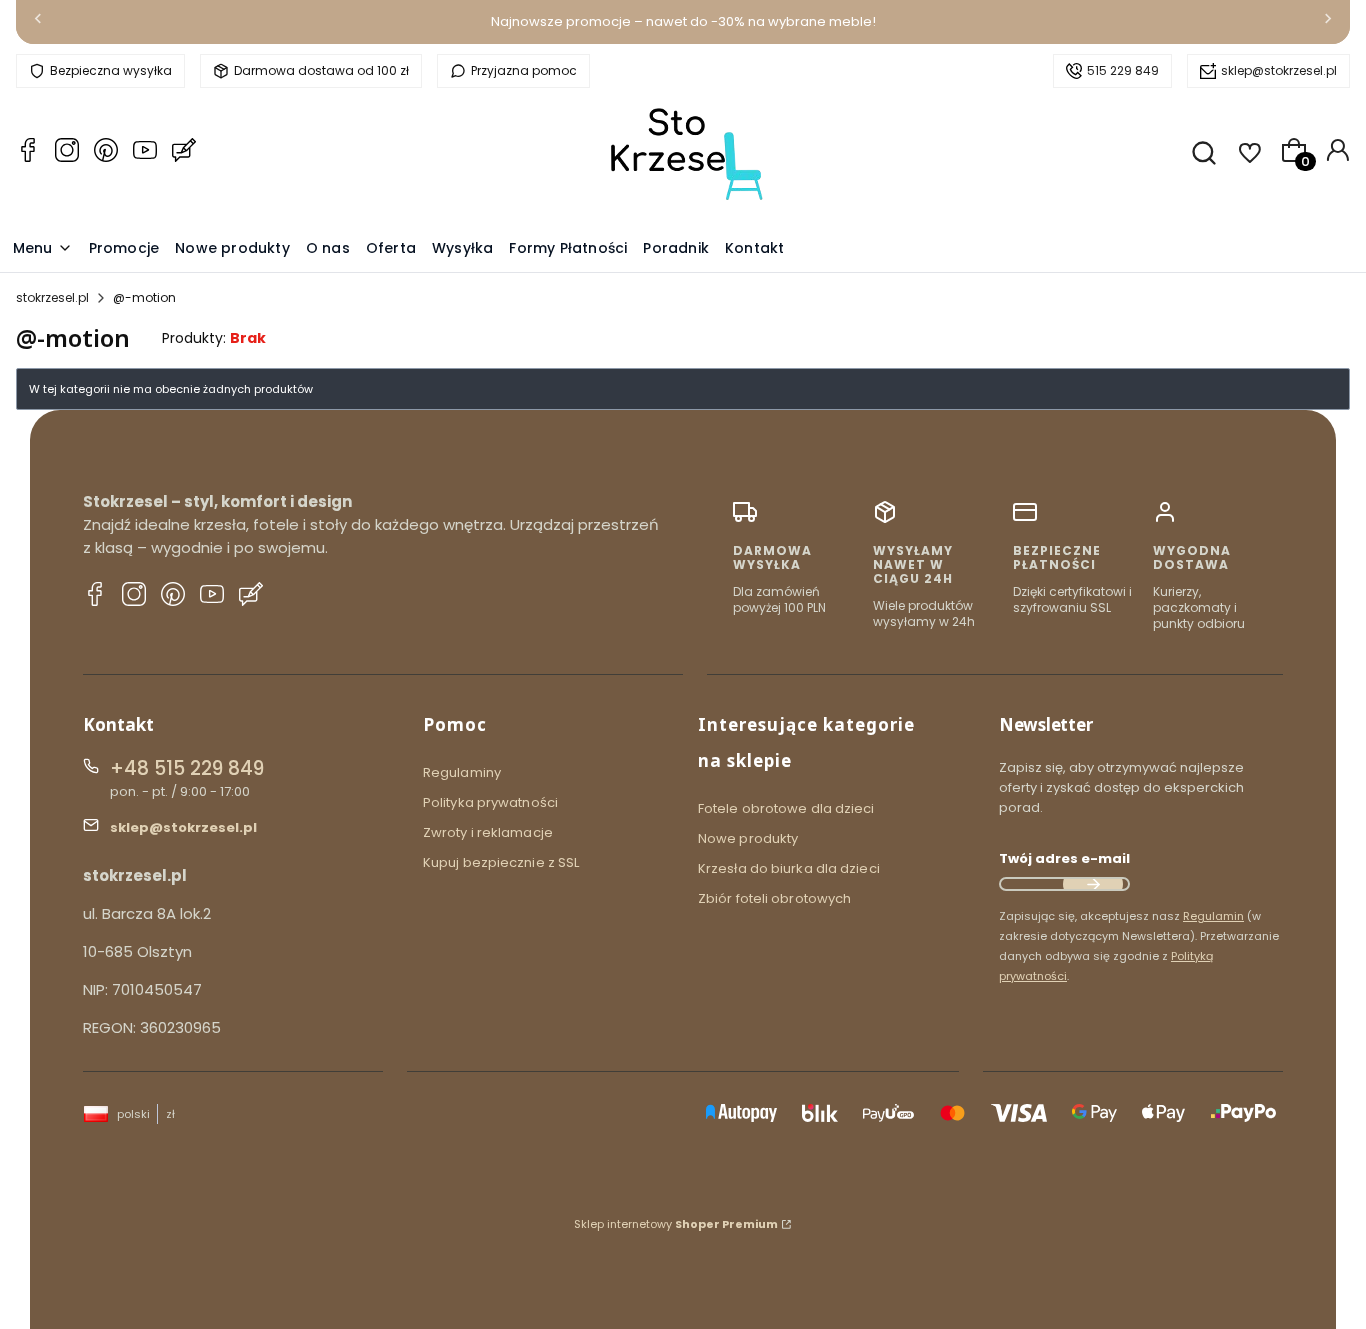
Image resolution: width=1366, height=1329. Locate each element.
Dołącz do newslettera (1093, 884)
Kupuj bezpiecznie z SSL (501, 862)
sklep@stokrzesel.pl (1279, 70)
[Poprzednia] (38, 22)
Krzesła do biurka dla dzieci (789, 868)
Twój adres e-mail (1064, 858)
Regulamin (1213, 916)
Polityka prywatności (490, 802)
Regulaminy (462, 772)
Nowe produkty (748, 838)
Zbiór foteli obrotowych (774, 898)
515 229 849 (1123, 70)
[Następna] (1328, 22)
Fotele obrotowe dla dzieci (786, 808)
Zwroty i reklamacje (488, 832)
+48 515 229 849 (187, 768)
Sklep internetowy (676, 1224)
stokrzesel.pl (52, 297)
